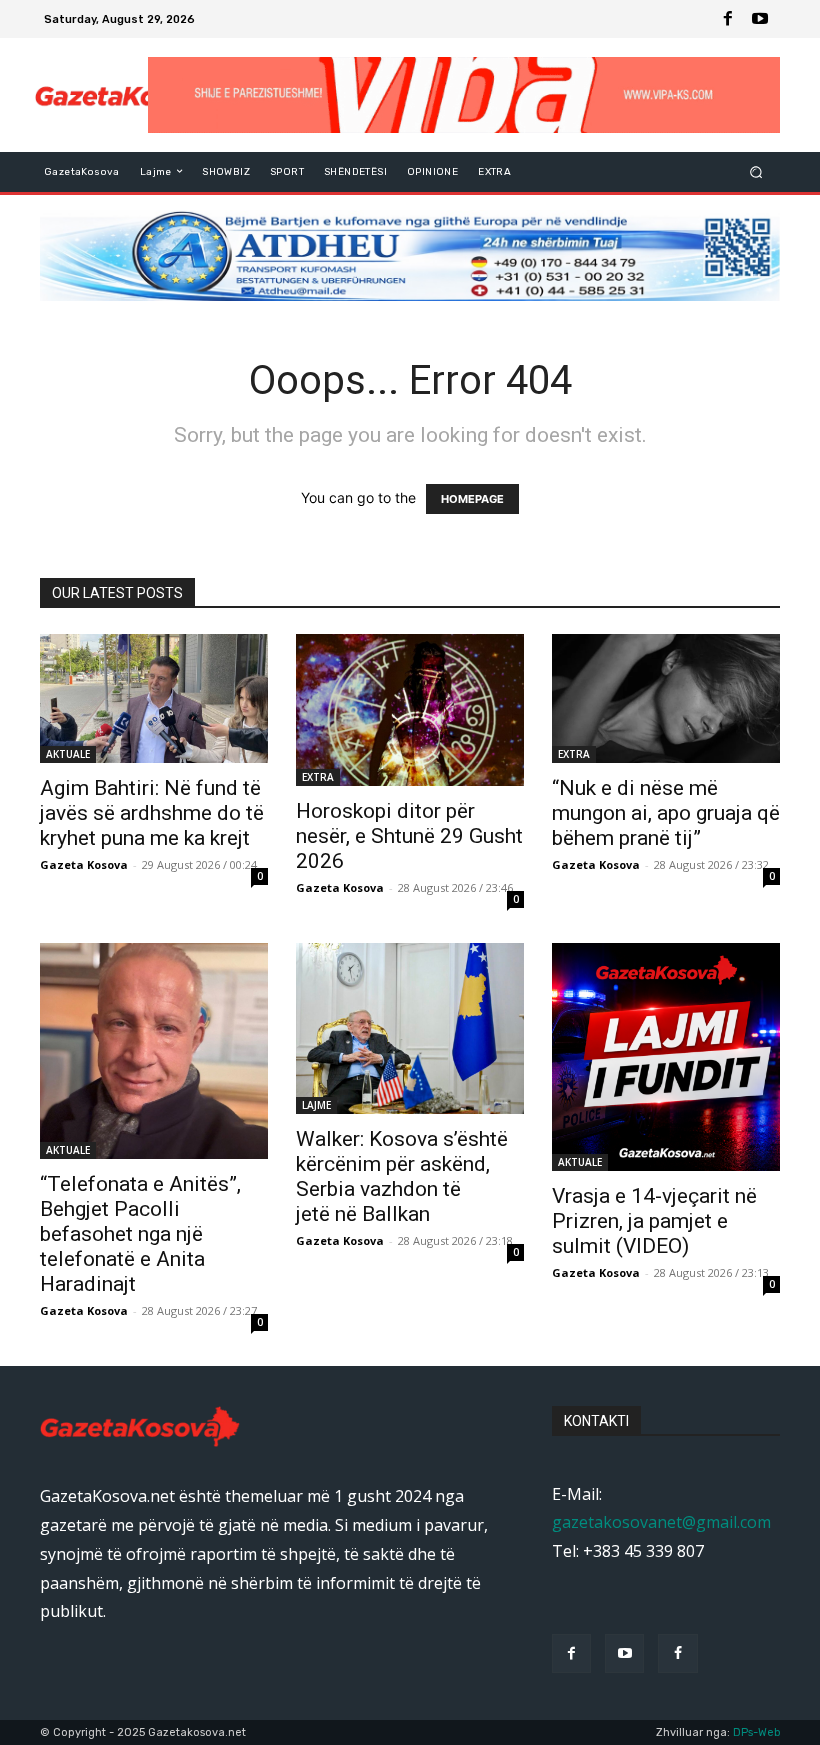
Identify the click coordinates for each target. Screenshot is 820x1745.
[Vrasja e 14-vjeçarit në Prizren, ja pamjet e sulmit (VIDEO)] (666, 1057)
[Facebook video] (677, 1653)
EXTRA (318, 777)
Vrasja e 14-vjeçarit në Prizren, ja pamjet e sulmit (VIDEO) (654, 1221)
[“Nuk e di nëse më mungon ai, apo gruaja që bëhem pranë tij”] (666, 698)
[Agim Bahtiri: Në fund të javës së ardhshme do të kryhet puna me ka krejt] (154, 698)
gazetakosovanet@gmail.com (661, 1522)
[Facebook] (728, 19)
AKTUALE (68, 754)
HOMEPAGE (472, 499)
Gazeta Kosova (84, 864)
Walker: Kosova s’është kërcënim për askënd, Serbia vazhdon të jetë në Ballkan (402, 1176)
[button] (756, 171)
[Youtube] (760, 19)
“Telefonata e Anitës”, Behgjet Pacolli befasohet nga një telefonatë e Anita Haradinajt (140, 1234)
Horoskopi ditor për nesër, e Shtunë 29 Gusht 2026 (409, 836)
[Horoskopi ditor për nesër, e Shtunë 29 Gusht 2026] (410, 710)
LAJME (316, 1105)
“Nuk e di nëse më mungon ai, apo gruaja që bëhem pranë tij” (666, 813)
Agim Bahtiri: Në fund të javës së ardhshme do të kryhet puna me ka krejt (152, 813)
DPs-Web (756, 1732)
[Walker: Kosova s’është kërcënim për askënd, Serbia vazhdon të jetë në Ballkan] (410, 1028)
